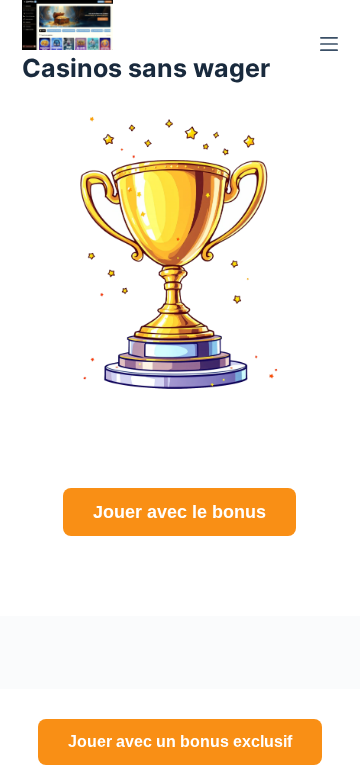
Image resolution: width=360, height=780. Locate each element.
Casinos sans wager (146, 68)
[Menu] (329, 44)
